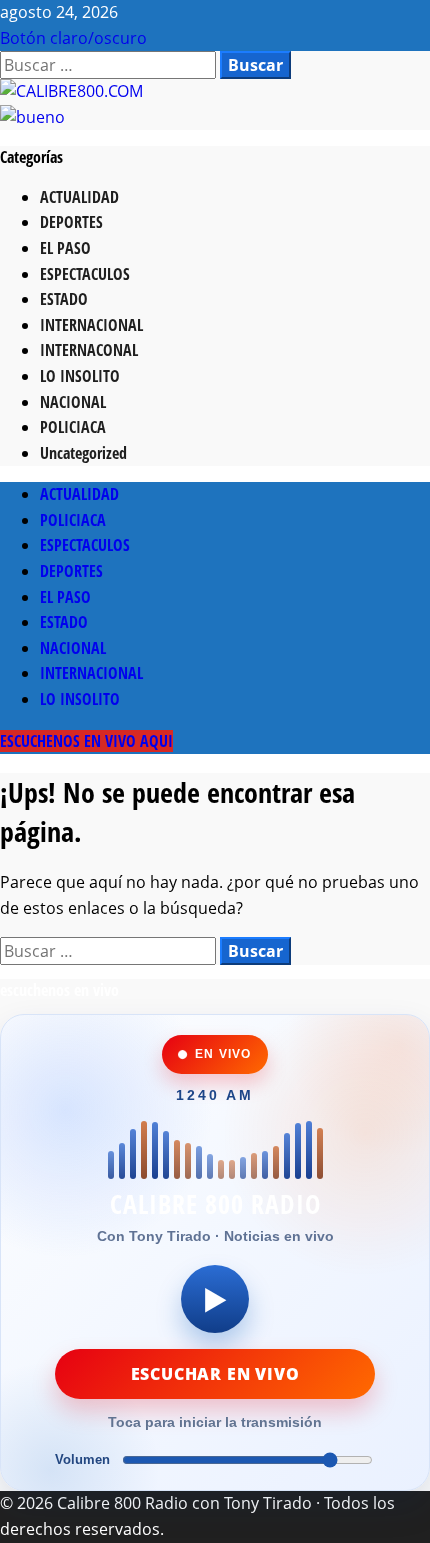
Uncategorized (83, 453)
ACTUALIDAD (79, 197)
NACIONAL (73, 402)
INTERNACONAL (89, 350)
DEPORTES (71, 222)
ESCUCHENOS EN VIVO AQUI (86, 741)
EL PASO (65, 248)
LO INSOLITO (80, 376)
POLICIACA (73, 427)
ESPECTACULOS (85, 274)
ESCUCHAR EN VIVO (215, 1374)
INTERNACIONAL (91, 325)
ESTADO (64, 299)
